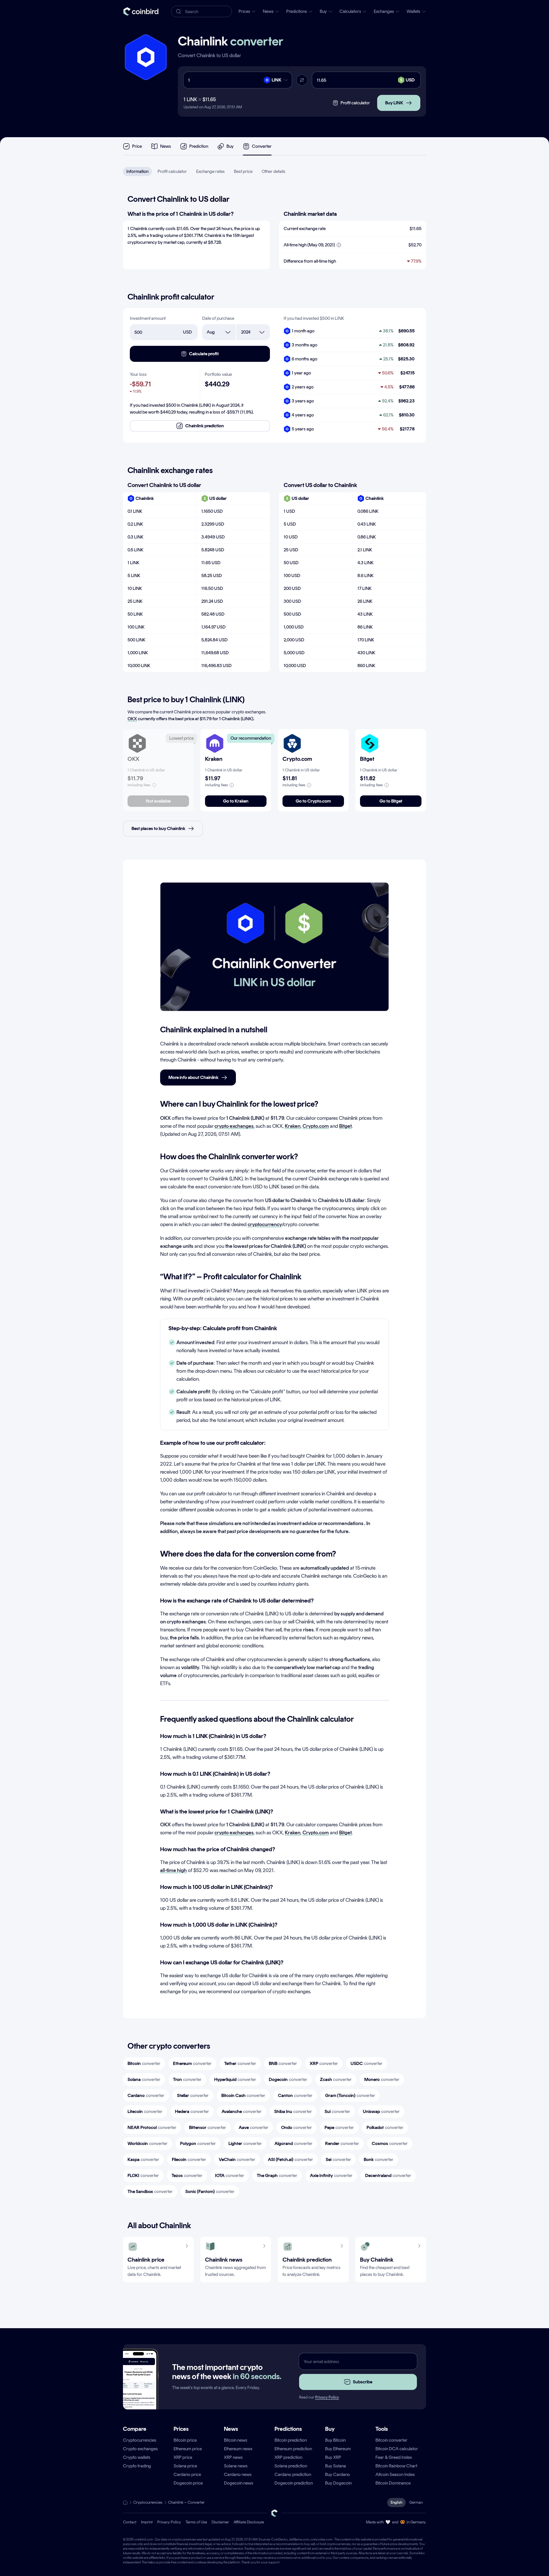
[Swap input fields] (302, 80)
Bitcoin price (185, 2440)
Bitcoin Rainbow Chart (396, 2466)
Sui (337, 2111)
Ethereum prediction (293, 2449)
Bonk (379, 2159)
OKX (132, 719)
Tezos (187, 2175)
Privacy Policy (327, 2397)
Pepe (339, 2127)
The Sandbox (150, 2191)
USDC (367, 2063)
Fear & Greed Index (394, 2457)
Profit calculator (172, 171)
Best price (243, 171)
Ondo (297, 2127)
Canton (295, 2095)
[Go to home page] (141, 11)
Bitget (345, 1126)
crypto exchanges (234, 1126)
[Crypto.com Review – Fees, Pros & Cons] (292, 743)
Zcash (336, 2079)
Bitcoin (144, 2063)
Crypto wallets (137, 2457)
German (416, 2502)
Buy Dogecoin (338, 2483)
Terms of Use (196, 2522)
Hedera (192, 2111)
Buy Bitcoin (335, 2440)
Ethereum (192, 2063)
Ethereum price (188, 2449)
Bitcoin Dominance (393, 2483)
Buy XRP (333, 2457)
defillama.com (299, 2539)
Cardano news (238, 2474)
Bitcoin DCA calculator (397, 2449)
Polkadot (385, 2127)
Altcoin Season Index (395, 2474)
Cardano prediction (293, 2474)
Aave (254, 2127)
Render (342, 2143)
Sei (338, 2159)
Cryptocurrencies (140, 2440)
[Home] (125, 2503)
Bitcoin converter (391, 2440)
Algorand (294, 2143)
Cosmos (390, 2143)
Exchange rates (210, 171)
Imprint (147, 2522)
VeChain (237, 2159)
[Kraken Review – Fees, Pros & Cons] (215, 743)
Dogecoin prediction (294, 2483)
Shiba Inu (293, 2111)
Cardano (146, 2095)
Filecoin (189, 2159)
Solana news (236, 2466)
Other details (273, 171)
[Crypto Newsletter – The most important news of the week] (138, 2389)
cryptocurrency (265, 1224)
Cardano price (187, 2474)
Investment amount (148, 318)
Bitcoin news (236, 2440)
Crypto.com (316, 1126)
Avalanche (242, 2111)
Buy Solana (336, 2466)
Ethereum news (238, 2449)
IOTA (230, 2175)
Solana (144, 2079)
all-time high (173, 1870)
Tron (187, 2079)
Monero (382, 2079)
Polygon (198, 2143)
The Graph (277, 2175)
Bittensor (208, 2127)
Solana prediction (291, 2466)
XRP (324, 2063)
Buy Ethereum (338, 2449)
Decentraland (388, 2175)
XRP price (183, 2457)
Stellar (193, 2095)
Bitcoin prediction (291, 2440)
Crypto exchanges (140, 2449)
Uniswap (381, 2111)
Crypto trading (137, 2466)
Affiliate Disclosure (249, 2522)
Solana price (185, 2466)
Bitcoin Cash (243, 2095)
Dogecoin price (188, 2483)
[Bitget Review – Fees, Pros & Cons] (370, 743)
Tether (240, 2063)
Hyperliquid (235, 2079)
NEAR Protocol (152, 2127)
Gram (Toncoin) (350, 2095)
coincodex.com (321, 2539)
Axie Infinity (331, 2175)
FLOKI (143, 2175)
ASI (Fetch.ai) (291, 2159)
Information (137, 171)
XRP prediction (288, 2457)
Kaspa (143, 2159)
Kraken (293, 1126)
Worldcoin (148, 2143)
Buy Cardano (338, 2474)
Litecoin (145, 2111)
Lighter (245, 2143)
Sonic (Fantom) (210, 2191)
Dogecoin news (239, 2483)
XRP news (233, 2457)
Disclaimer (220, 2522)
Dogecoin (288, 2079)
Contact (130, 2522)
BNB (283, 2063)
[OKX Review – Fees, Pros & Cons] (137, 743)
